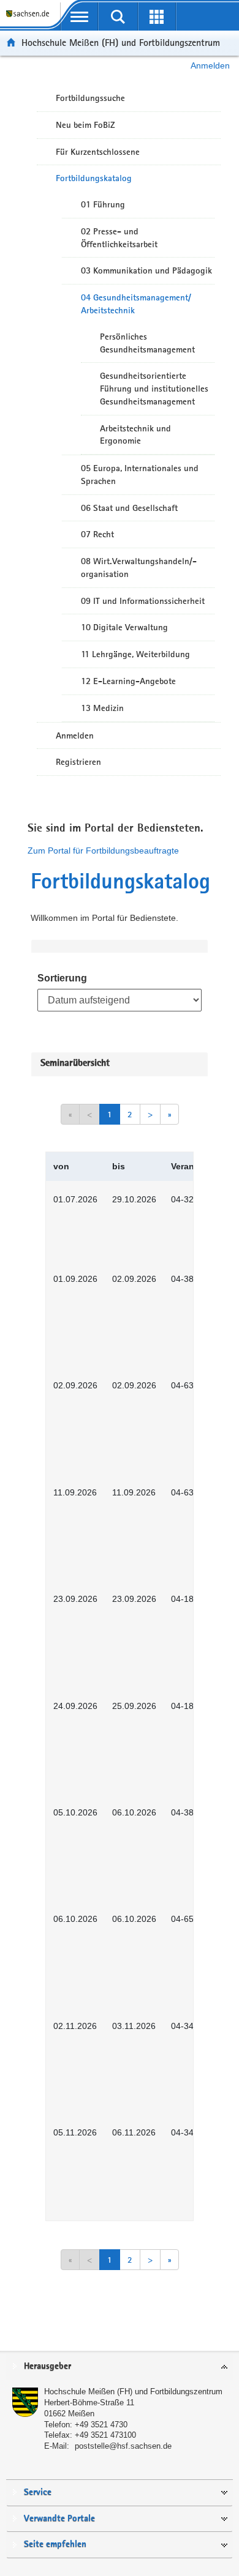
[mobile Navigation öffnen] (79, 17)
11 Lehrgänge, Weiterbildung (135, 654)
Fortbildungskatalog (94, 178)
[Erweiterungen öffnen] (157, 17)
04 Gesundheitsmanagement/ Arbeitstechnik (136, 304)
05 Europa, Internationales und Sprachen (140, 475)
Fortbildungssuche (90, 98)
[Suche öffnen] (118, 17)
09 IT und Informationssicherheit (143, 601)
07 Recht (97, 534)
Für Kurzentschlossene (98, 152)
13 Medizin (102, 708)
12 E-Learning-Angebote (128, 681)
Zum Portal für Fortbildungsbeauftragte (103, 851)
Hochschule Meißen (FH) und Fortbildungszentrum (121, 43)
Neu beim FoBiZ (85, 125)
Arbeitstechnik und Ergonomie (135, 435)
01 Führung (103, 204)
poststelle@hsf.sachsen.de (123, 2446)
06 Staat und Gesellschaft (129, 508)
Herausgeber (47, 2366)
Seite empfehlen (55, 2544)
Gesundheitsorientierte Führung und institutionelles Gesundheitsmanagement (154, 389)
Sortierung (62, 978)
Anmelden (210, 65)
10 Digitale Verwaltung (124, 627)
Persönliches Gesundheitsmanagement (147, 343)
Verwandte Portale (59, 2519)
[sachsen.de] (30, 19)
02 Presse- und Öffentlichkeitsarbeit (119, 238)
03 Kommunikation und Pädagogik (146, 270)
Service (38, 2492)
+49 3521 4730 (101, 2425)
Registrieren (78, 762)
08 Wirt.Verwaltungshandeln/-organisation (139, 568)
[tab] (120, 2367)
